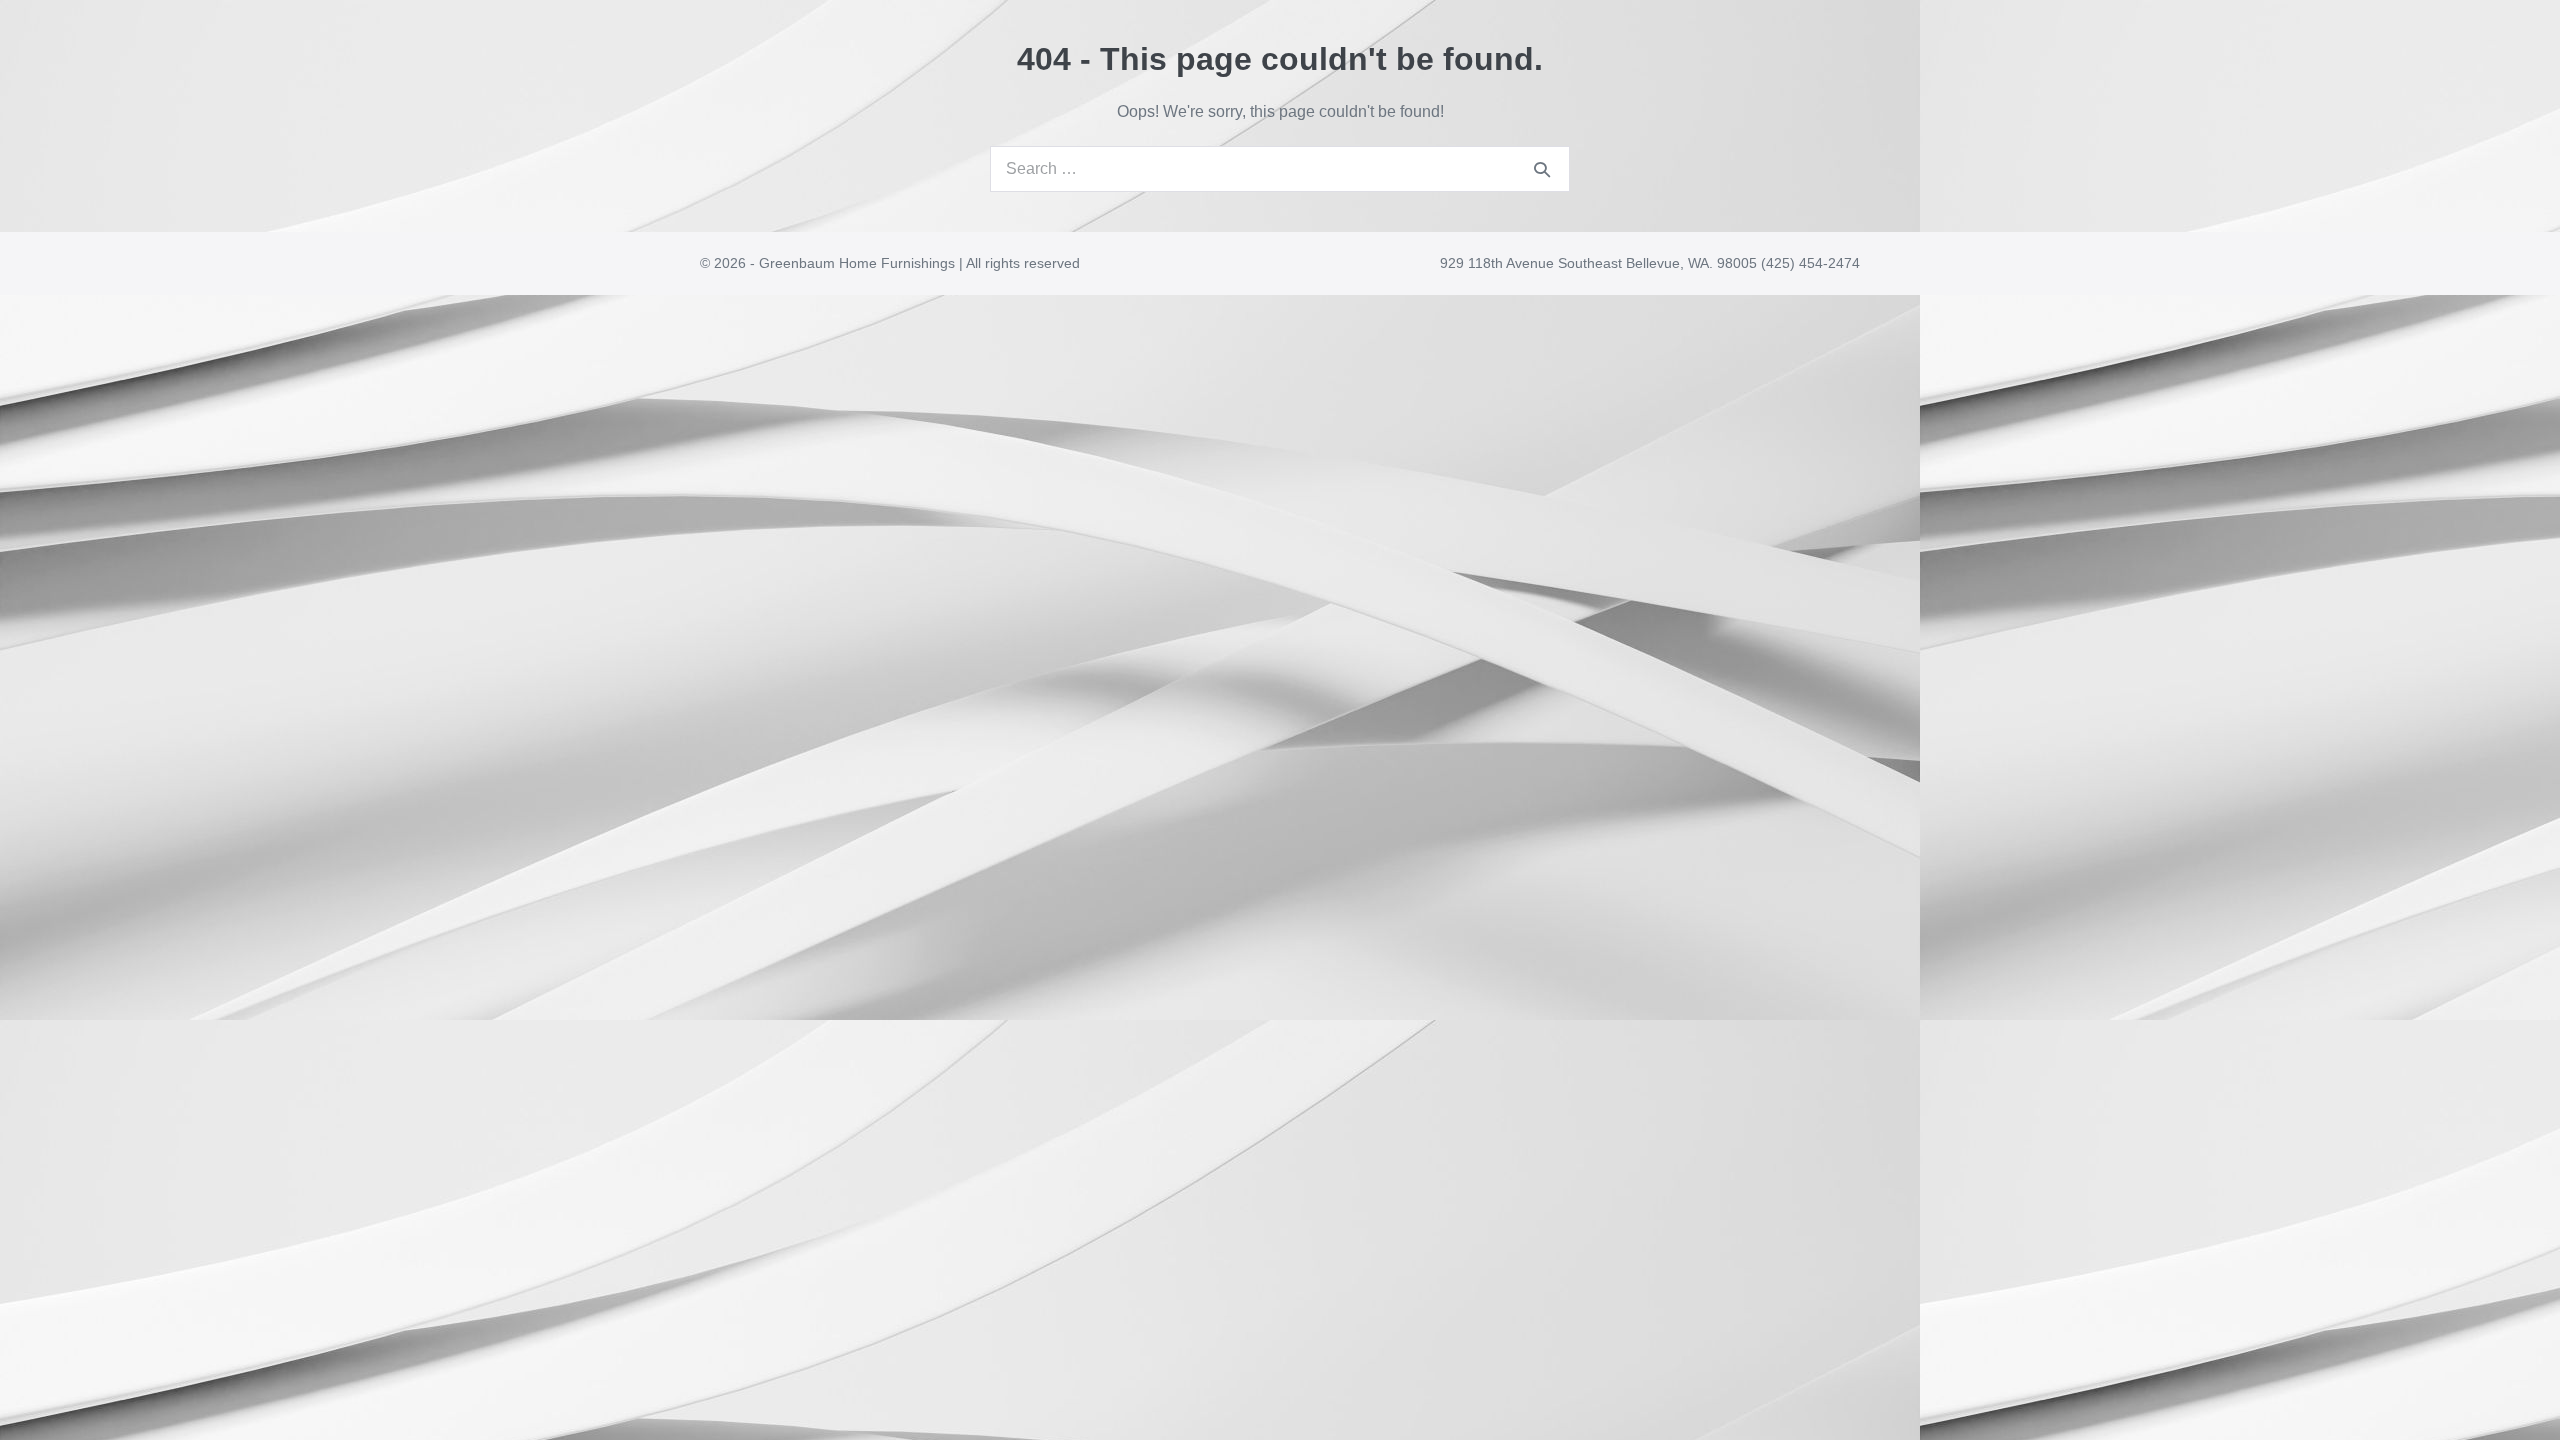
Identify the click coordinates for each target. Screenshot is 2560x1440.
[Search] (1542, 169)
